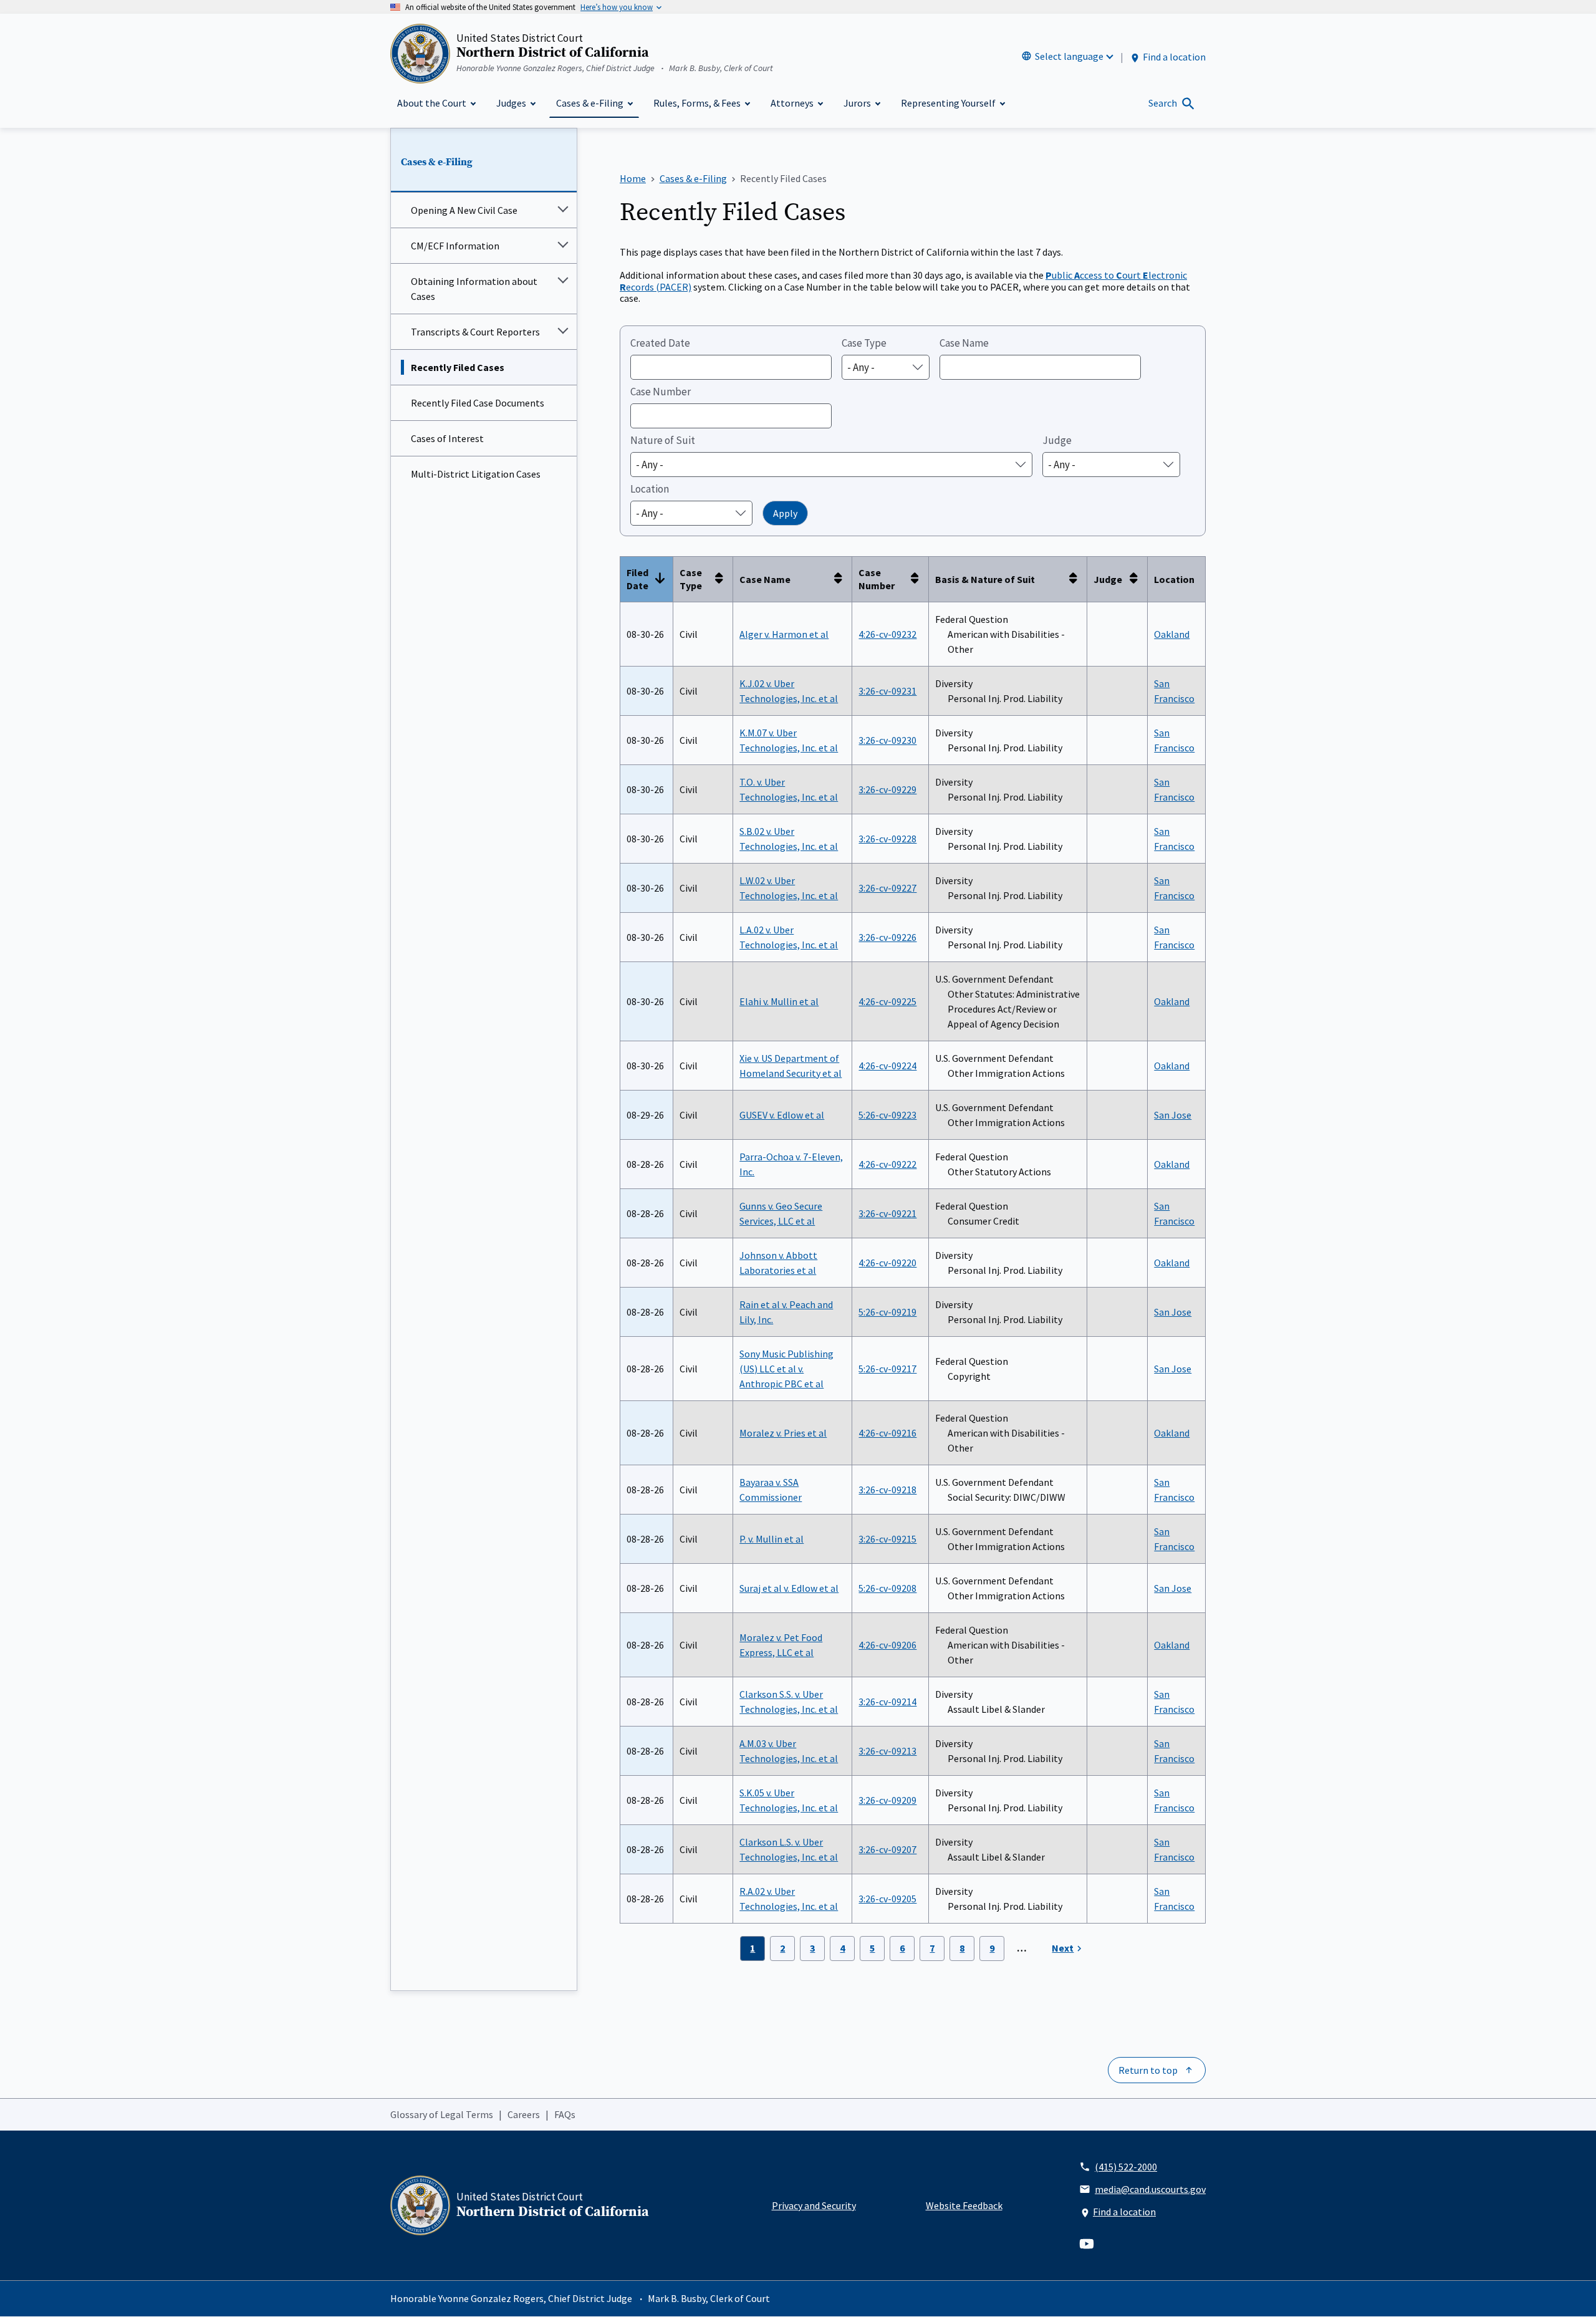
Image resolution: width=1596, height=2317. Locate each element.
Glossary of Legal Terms (442, 2114)
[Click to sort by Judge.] (1137, 579)
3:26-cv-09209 (887, 1800)
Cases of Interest (447, 438)
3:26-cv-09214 (887, 1702)
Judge (1057, 440)
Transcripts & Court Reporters (475, 332)
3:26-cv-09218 (887, 1490)
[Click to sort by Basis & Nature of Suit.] (1077, 579)
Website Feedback (964, 2205)
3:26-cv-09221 (887, 1213)
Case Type (864, 343)
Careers (524, 2114)
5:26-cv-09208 (887, 1588)
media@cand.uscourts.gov (1150, 2189)
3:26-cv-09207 (887, 1849)
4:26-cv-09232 (887, 634)
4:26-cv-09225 (887, 1001)
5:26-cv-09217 (887, 1369)
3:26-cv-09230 (887, 740)
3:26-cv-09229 (887, 789)
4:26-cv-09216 (887, 1433)
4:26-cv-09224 (887, 1066)
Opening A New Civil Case (464, 210)
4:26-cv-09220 (887, 1263)
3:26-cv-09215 (887, 1539)
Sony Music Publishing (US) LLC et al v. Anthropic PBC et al (786, 1369)
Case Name (964, 343)
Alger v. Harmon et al (784, 634)
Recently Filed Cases (458, 367)
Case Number (661, 392)
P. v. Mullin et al (772, 1539)
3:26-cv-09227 (887, 888)
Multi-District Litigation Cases (476, 474)
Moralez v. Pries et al (783, 1433)
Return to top (1148, 2070)
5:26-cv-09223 (887, 1115)
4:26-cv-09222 (887, 1164)
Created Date (660, 343)
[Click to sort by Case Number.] (918, 579)
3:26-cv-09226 (887, 937)
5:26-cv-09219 (887, 1312)
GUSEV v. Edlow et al (782, 1115)
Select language (1069, 56)
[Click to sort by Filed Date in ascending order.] (663, 579)
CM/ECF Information (455, 246)
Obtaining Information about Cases (474, 289)
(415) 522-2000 (1126, 2167)
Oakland (1172, 634)
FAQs (565, 2114)
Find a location (1174, 57)
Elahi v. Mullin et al (779, 1001)
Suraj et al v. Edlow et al (789, 1588)
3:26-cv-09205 (887, 1899)
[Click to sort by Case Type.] (723, 579)
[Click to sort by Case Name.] (842, 579)
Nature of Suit (663, 440)
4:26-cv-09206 (887, 1645)
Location (650, 489)
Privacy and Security (814, 2205)
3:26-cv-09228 (887, 839)
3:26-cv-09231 (887, 691)
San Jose (1173, 1115)
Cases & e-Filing (437, 162)
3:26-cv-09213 (887, 1751)
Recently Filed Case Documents (478, 403)
